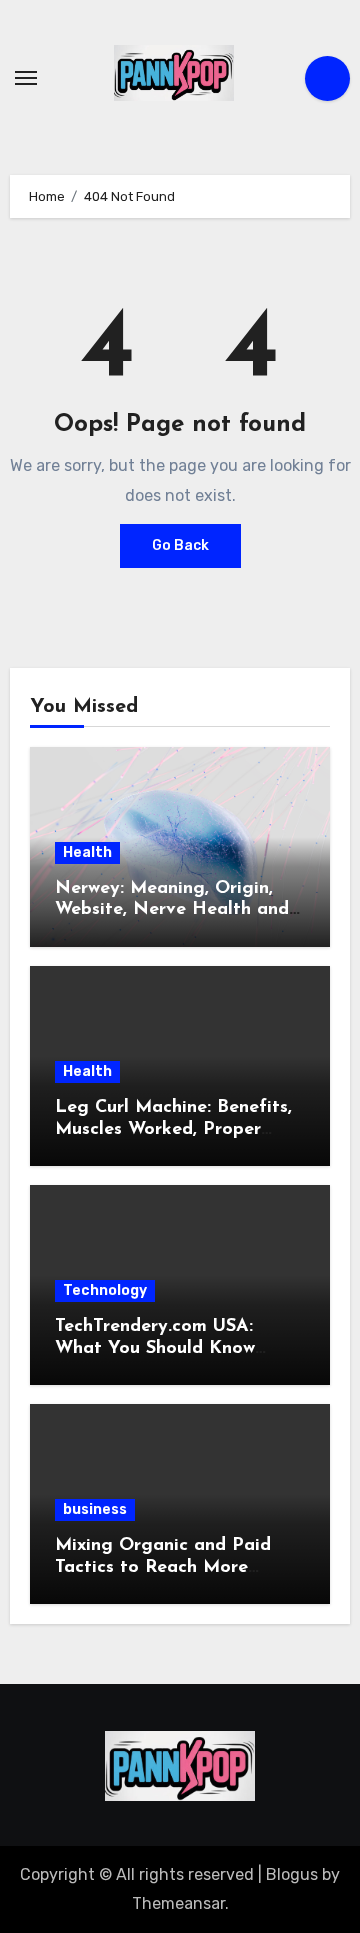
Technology (105, 1290)
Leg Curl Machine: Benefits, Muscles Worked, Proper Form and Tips (173, 1129)
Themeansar (178, 1903)
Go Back (180, 545)
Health (87, 852)
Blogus (292, 1874)
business (95, 1509)
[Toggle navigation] (26, 78)
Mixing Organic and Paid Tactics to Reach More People (163, 1567)
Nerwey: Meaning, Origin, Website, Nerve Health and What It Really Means (172, 910)
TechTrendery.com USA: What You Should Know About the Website (155, 1348)
